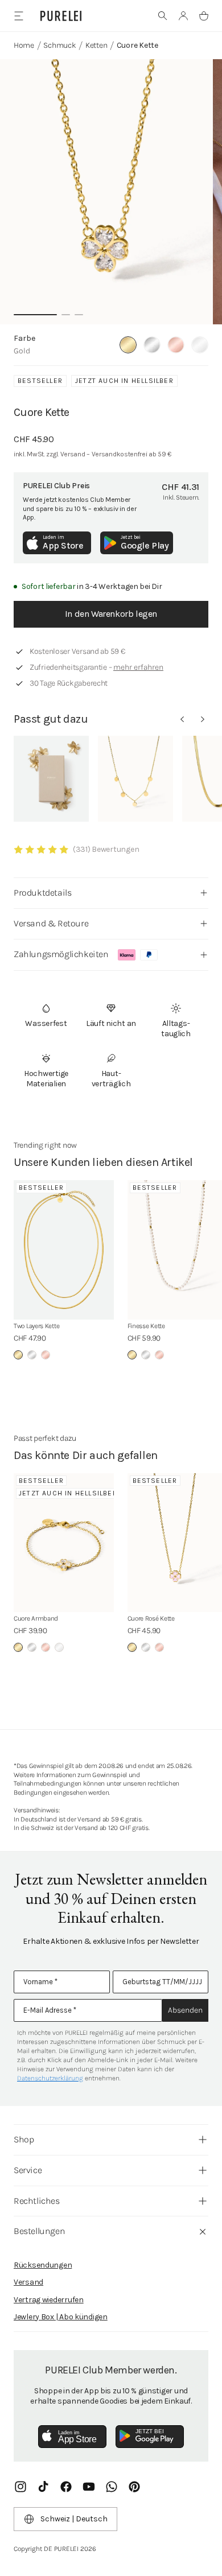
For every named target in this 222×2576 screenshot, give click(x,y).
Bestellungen (39, 2231)
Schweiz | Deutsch (74, 2519)
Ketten (96, 45)
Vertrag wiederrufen (49, 2300)
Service (28, 2170)
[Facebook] (66, 2487)
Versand (28, 2282)
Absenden (185, 2010)
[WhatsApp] (112, 2487)
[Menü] (18, 16)
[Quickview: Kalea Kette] (135, 779)
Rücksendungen (43, 2265)
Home (24, 45)
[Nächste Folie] (203, 719)
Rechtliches (37, 2201)
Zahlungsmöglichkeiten (61, 954)
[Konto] (183, 16)
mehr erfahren (138, 667)
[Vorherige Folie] (182, 719)
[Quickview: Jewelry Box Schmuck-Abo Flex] (51, 779)
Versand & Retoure (51, 923)
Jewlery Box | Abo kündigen (61, 2317)
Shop (24, 2139)
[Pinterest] (134, 2487)
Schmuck (59, 45)
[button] (163, 16)
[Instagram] (20, 2487)
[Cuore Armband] (64, 1543)
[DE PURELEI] (61, 16)
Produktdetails (42, 893)
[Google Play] (150, 2437)
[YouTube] (89, 2487)
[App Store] (72, 2437)
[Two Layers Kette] (64, 1250)
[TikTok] (43, 2487)
